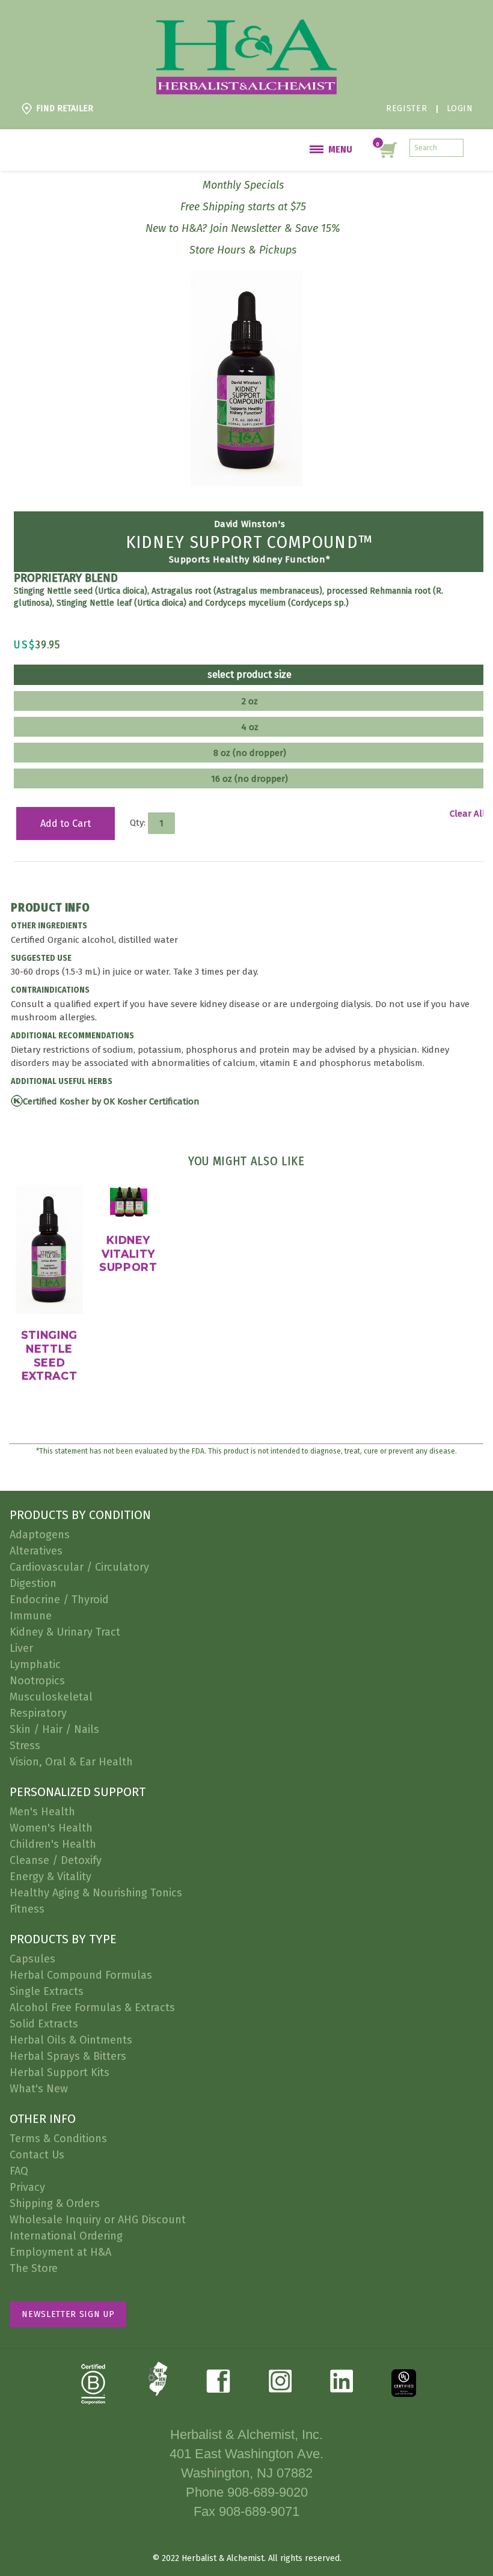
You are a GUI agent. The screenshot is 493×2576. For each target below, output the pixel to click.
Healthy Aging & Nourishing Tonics (96, 1893)
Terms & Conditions (58, 2139)
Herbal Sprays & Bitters (68, 2056)
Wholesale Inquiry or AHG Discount (98, 2220)
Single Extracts (47, 1991)
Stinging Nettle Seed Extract (49, 1355)
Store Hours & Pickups (243, 250)
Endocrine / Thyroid (59, 1600)
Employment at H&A (60, 2252)
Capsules (32, 1959)
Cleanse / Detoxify (56, 1860)
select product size (250, 675)
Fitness (27, 1909)
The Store (34, 2268)
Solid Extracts (44, 2024)
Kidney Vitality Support (128, 1253)
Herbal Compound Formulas (81, 1975)
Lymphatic (35, 1664)
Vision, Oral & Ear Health (71, 1762)
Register (406, 108)
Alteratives (36, 1551)
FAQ (19, 2171)
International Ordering (66, 2236)
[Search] (455, 148)
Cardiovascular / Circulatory (79, 1567)
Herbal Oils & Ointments (71, 2040)
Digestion (33, 1583)
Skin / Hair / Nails (54, 1729)
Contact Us (37, 2155)
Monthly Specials (243, 185)
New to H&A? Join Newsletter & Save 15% (243, 228)
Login (460, 108)
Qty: (138, 823)
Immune (31, 1616)
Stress (25, 1746)
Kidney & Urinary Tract (65, 1632)
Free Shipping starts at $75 (243, 207)
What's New (39, 2089)
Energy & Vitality (51, 1877)
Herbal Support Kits (60, 2072)
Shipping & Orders (55, 2203)
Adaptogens (40, 1535)
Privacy (27, 2187)
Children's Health (53, 1844)
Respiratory (38, 1713)
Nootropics (37, 1681)
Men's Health (42, 1812)
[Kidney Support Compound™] (247, 277)
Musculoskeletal (51, 1697)
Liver (21, 1648)
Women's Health (51, 1828)
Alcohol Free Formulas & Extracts (92, 2008)
